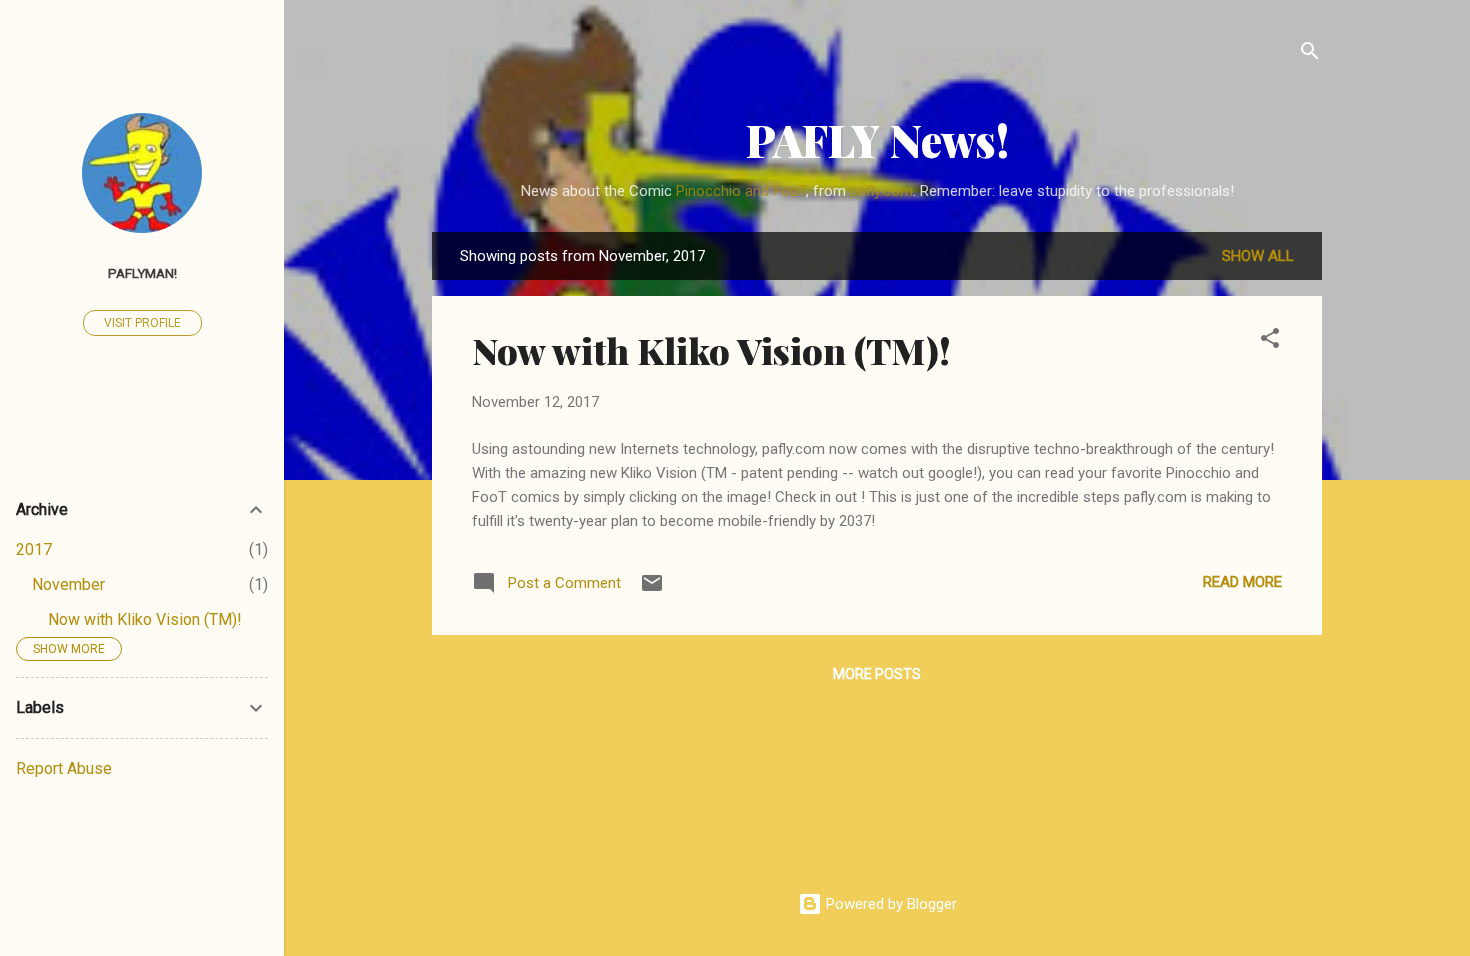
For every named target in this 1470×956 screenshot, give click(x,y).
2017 (34, 549)
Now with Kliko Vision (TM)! (711, 350)
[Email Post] (652, 590)
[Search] (1310, 54)
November (68, 584)
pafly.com (881, 191)
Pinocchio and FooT (741, 191)
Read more (1242, 582)
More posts (877, 674)
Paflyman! (142, 273)
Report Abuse (64, 768)
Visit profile (142, 323)
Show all (1258, 256)
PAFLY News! (877, 139)
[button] (1270, 341)
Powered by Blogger (889, 904)
